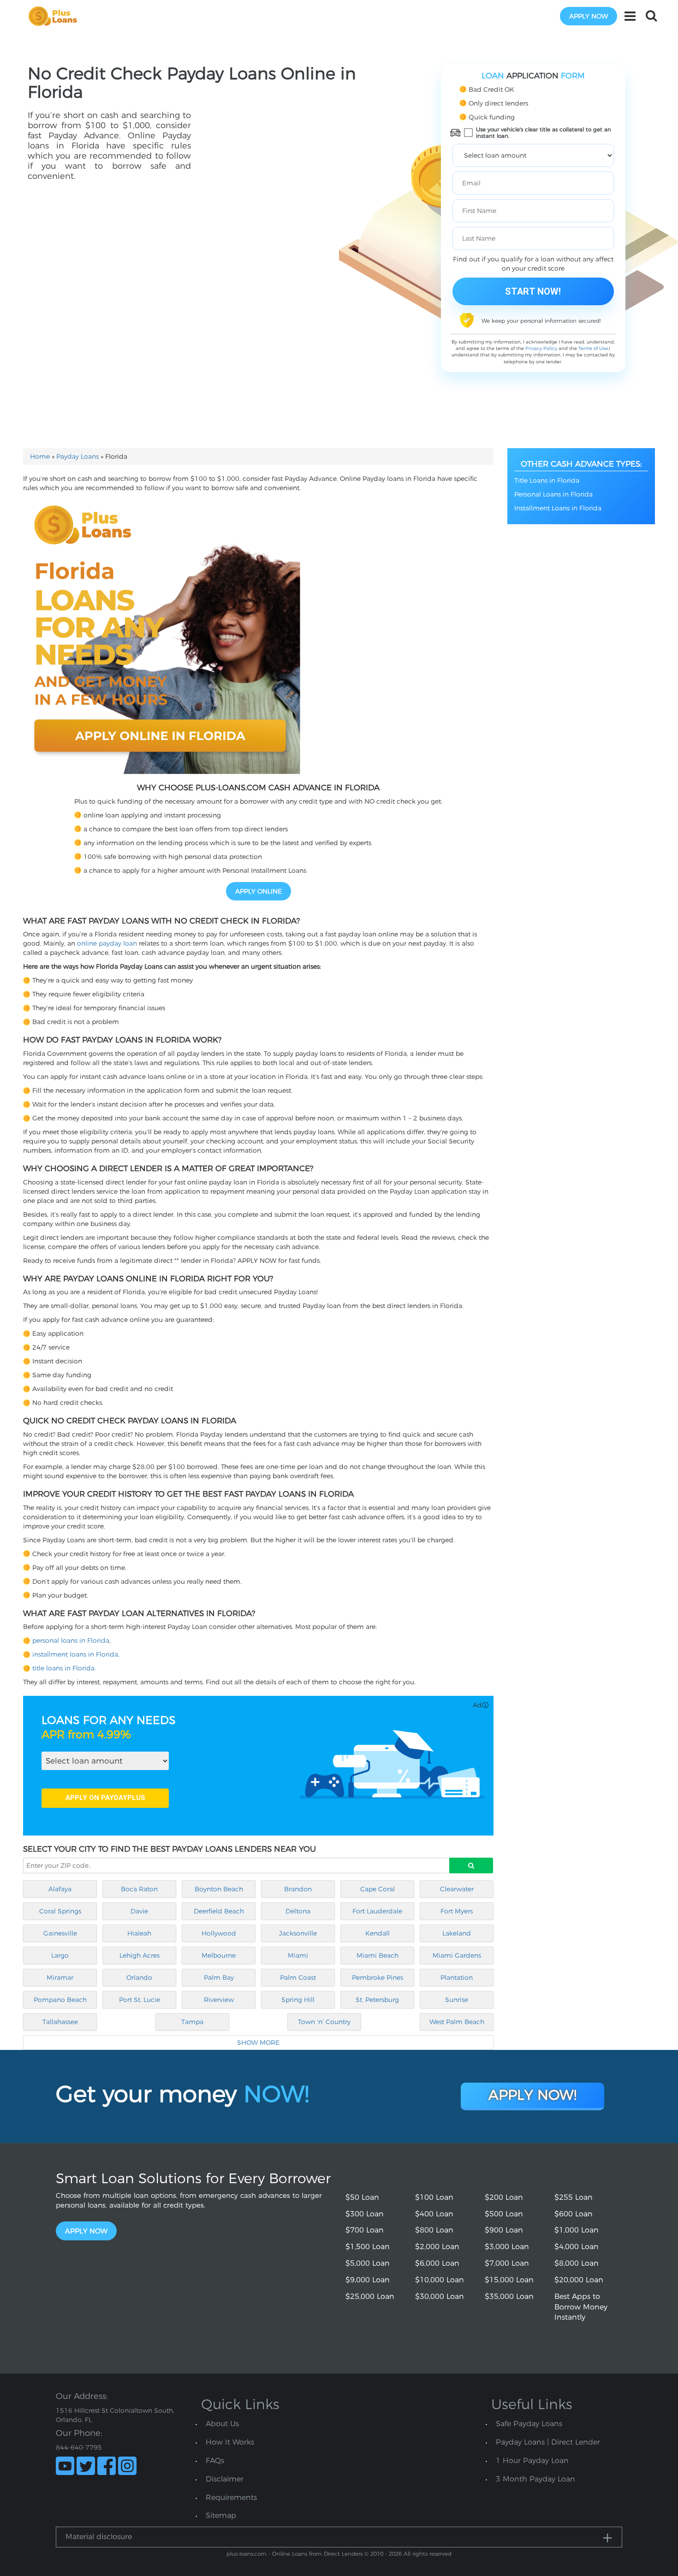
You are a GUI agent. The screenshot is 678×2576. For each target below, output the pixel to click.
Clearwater (457, 1889)
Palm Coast (298, 1978)
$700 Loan (365, 2230)
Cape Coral (378, 1889)
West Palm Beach (457, 2022)
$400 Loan (434, 2214)
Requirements (231, 2497)
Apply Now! (532, 2095)
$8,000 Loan (577, 2263)
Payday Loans (77, 456)
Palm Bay (219, 1978)
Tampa (192, 2022)
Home (40, 456)
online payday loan (107, 943)
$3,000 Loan (507, 2247)
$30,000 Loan (440, 2296)
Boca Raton (139, 1889)
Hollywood (219, 1933)
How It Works (230, 2442)
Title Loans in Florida (547, 480)
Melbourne (219, 1955)
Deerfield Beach (219, 1911)
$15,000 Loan (509, 2280)
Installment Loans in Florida (558, 508)
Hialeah (139, 1933)
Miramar (60, 1978)
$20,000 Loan (579, 2280)
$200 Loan (504, 2197)
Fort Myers (457, 1911)
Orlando (139, 1978)
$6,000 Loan (437, 2263)
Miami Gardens (457, 1955)
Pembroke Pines (378, 1978)
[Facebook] (107, 2466)
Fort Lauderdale (377, 1911)
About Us (222, 2424)
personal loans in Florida (71, 1640)
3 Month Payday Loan (535, 2479)
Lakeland (457, 1933)
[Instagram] (127, 2466)
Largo (60, 1955)
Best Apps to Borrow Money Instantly (581, 2307)
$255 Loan (574, 2197)
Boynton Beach (219, 1889)
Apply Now (86, 2231)
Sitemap (221, 2515)
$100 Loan (434, 2197)
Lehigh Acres (140, 1955)
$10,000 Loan (440, 2280)
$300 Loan (365, 2214)
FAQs (215, 2461)
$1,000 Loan (577, 2230)
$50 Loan (362, 2197)
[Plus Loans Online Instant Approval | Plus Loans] (56, 16)
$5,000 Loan (368, 2263)
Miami (298, 1955)
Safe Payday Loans (529, 2424)
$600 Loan (574, 2214)
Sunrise (457, 2000)
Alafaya (60, 1889)
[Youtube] (65, 2466)
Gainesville (60, 1933)
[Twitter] (86, 2466)
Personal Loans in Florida (553, 494)
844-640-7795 (79, 2447)
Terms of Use (593, 348)
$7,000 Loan (507, 2263)
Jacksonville (298, 1933)
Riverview (219, 2000)
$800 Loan (434, 2230)
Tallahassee (60, 2022)
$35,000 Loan (509, 2296)
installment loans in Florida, (76, 1654)
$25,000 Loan (370, 2296)
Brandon (298, 1889)
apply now (589, 16)
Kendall (378, 1933)
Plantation (457, 1978)
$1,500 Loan (368, 2247)
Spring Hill (298, 2000)
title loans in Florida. (64, 1668)
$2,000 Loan (437, 2247)
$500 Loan (504, 2214)
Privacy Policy (541, 348)
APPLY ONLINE (259, 891)
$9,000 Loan (368, 2280)
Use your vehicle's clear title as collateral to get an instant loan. (544, 133)
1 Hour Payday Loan (532, 2461)
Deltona (298, 1911)
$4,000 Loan (577, 2247)
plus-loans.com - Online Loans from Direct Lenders (294, 2554)
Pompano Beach (60, 2000)
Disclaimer (225, 2479)
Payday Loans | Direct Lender (548, 2442)
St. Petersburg (377, 2000)
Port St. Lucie (140, 2000)
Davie (139, 1911)
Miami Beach (378, 1955)
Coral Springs (60, 1911)
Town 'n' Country (324, 2022)
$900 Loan (504, 2230)
